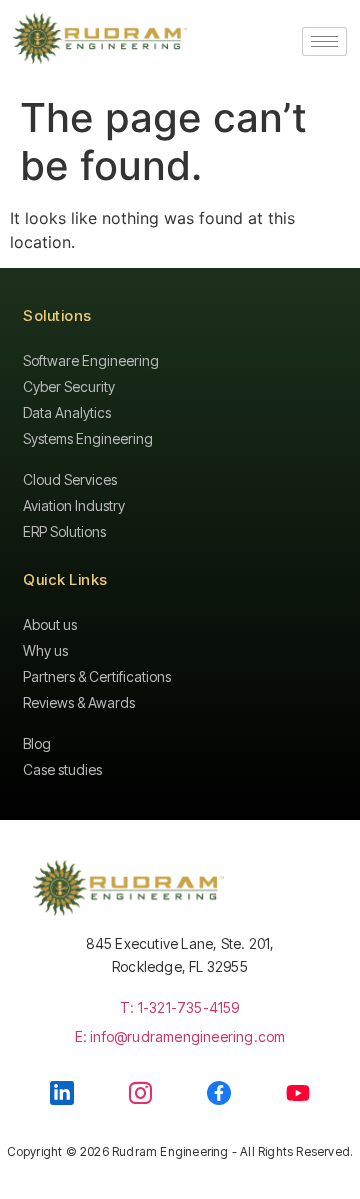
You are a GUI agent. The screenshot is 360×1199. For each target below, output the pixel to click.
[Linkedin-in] (62, 1093)
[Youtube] (298, 1093)
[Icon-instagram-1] (140, 1092)
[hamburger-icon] (324, 41)
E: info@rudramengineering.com (180, 1036)
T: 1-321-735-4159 (179, 1007)
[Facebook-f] (219, 1093)
